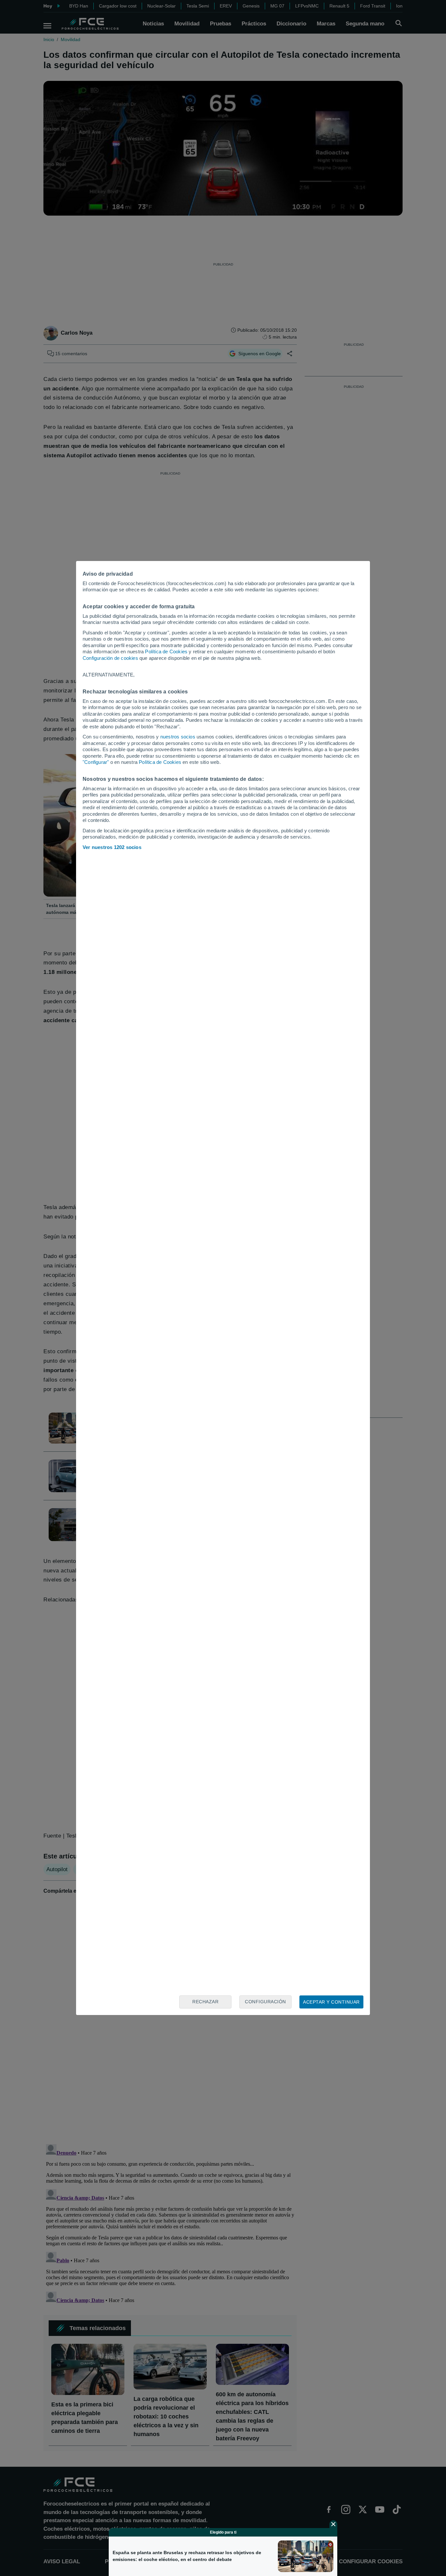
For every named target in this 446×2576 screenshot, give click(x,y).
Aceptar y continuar (331, 2002)
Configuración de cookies (110, 658)
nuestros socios (178, 737)
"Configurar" (96, 762)
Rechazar (205, 2002)
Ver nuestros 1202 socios (112, 847)
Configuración (265, 2002)
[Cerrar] (333, 2524)
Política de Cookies (166, 652)
